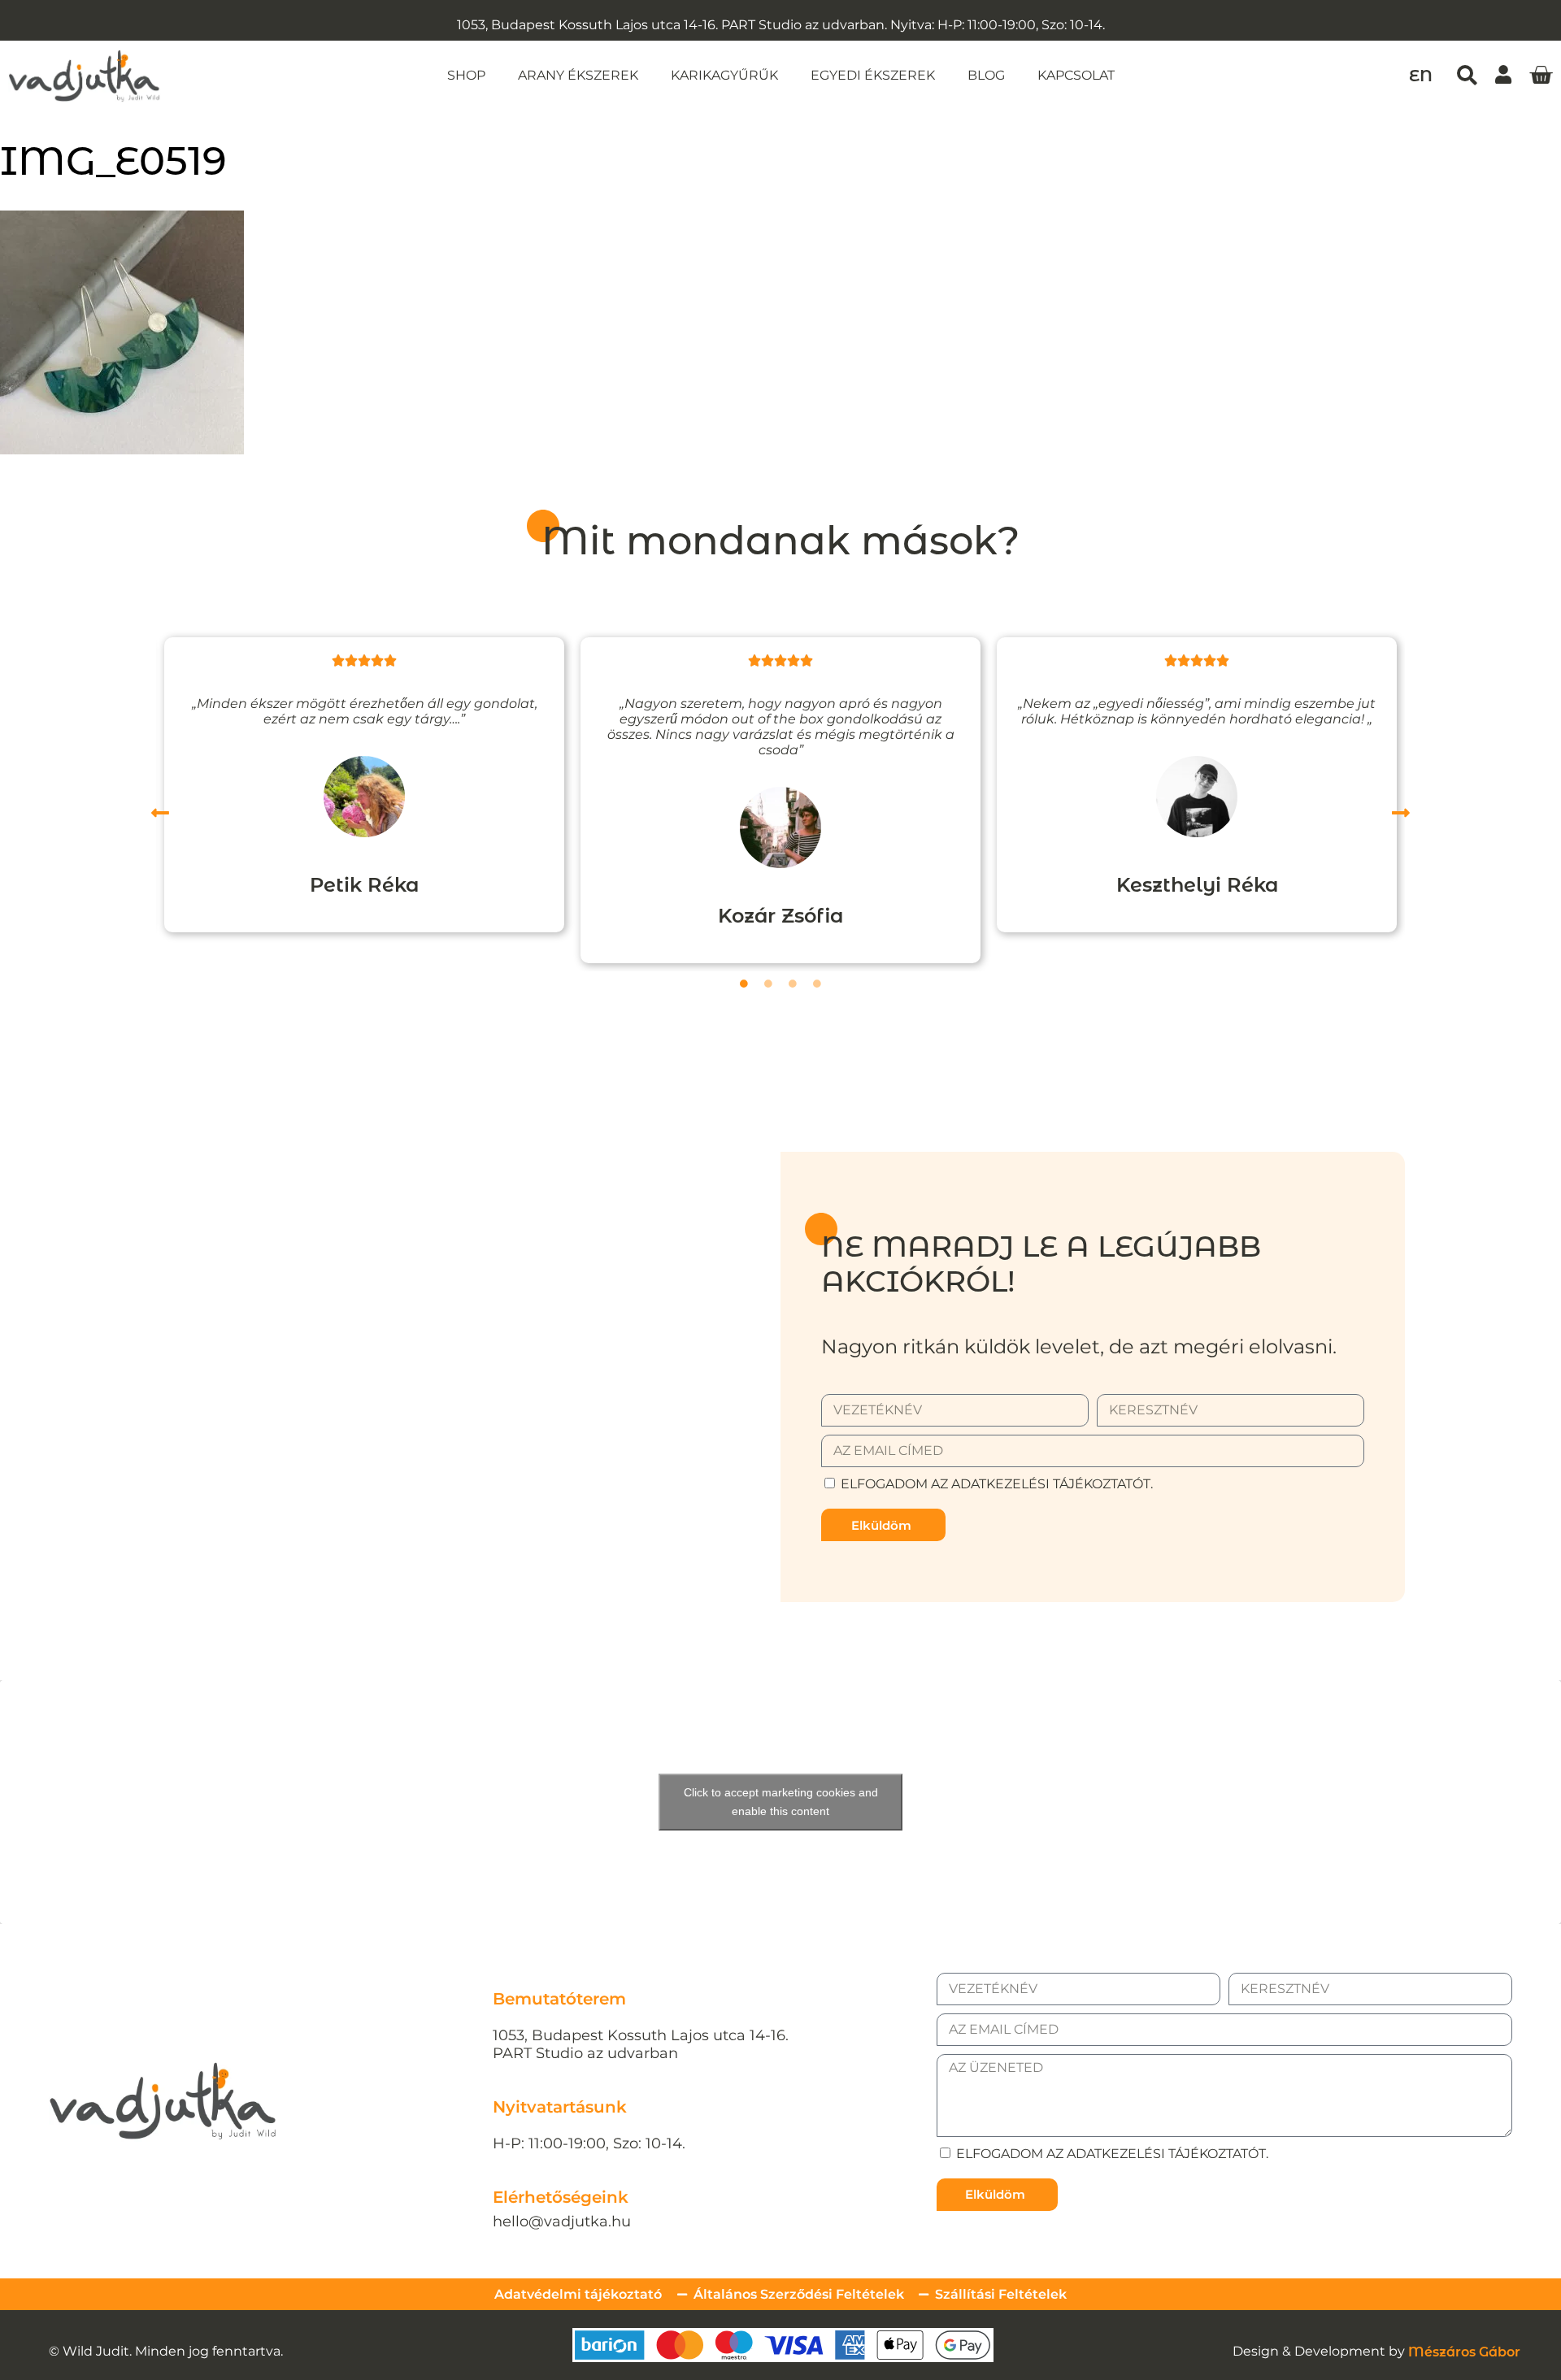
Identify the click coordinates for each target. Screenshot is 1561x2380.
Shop (466, 75)
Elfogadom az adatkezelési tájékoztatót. (997, 1484)
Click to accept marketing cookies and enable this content (781, 1802)
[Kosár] (1541, 76)
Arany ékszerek (578, 75)
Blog (986, 75)
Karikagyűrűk (724, 75)
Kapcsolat (1076, 75)
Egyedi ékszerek (873, 75)
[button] (1467, 74)
